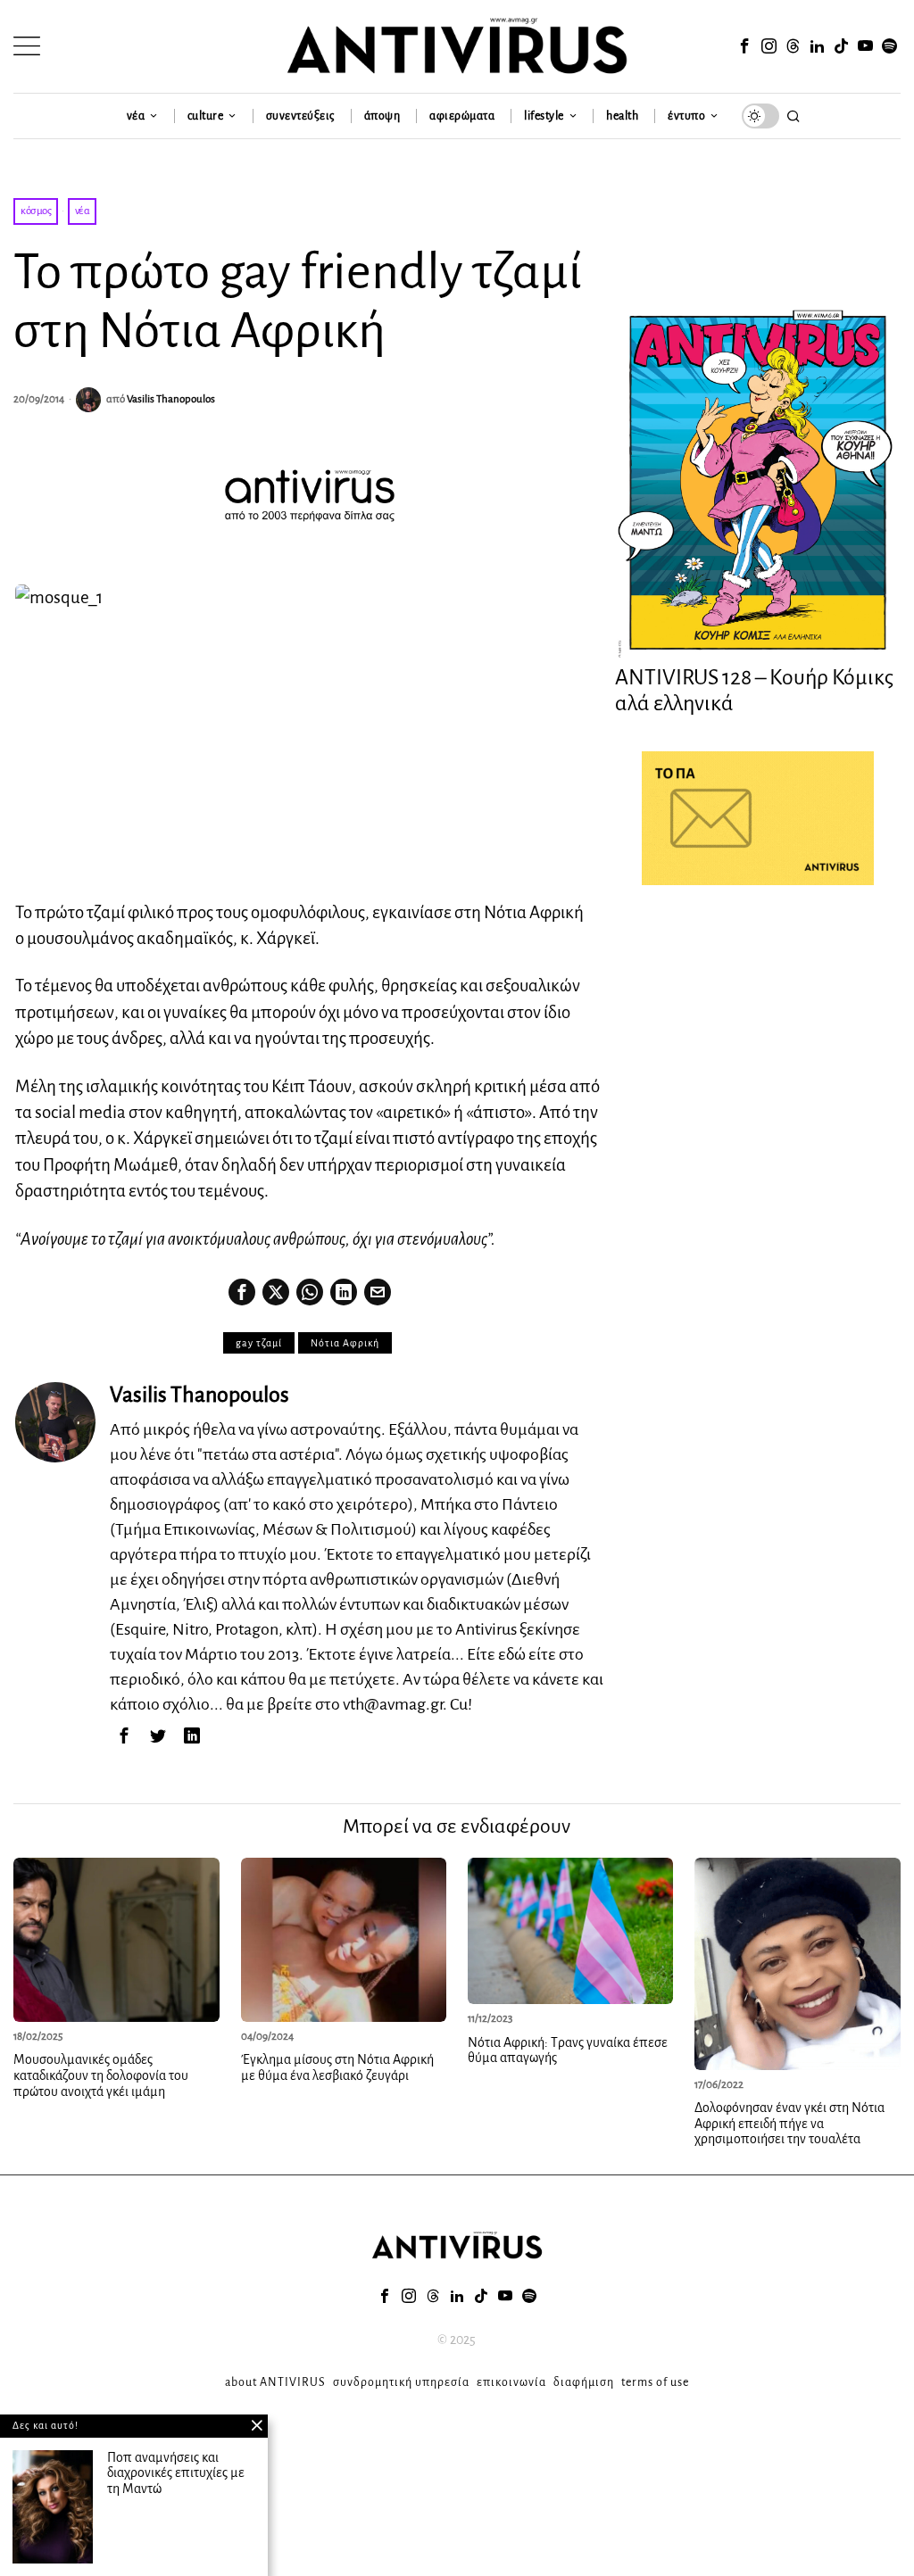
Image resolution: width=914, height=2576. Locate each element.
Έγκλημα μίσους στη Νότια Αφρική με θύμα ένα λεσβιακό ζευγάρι (337, 2067)
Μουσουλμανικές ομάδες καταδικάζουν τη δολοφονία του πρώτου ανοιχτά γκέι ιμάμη (101, 2075)
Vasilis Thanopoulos (171, 399)
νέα (83, 211)
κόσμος (36, 211)
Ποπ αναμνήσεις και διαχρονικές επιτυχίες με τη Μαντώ (176, 2473)
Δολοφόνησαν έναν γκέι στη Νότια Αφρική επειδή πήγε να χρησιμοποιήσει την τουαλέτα (789, 2123)
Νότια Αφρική (345, 1343)
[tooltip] (745, 46)
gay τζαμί (259, 1343)
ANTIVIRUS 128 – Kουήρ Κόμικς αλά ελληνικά (754, 690)
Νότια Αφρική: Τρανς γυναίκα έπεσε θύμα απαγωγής (568, 2050)
